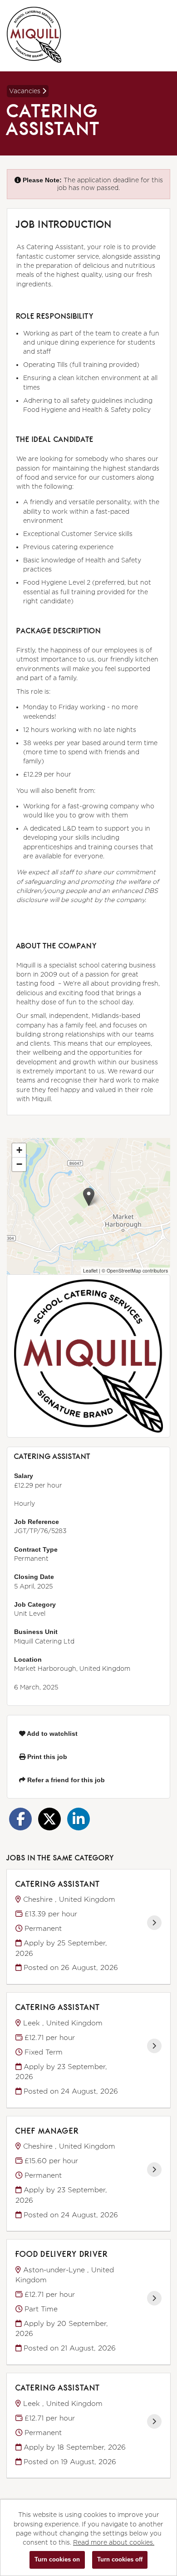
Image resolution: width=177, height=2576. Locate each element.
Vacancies (26, 91)
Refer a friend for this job (65, 1780)
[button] (89, 1197)
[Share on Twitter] (49, 1819)
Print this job (46, 1757)
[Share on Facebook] (20, 1819)
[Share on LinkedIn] (79, 1819)
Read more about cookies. (114, 2542)
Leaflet (90, 1270)
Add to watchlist (52, 1734)
